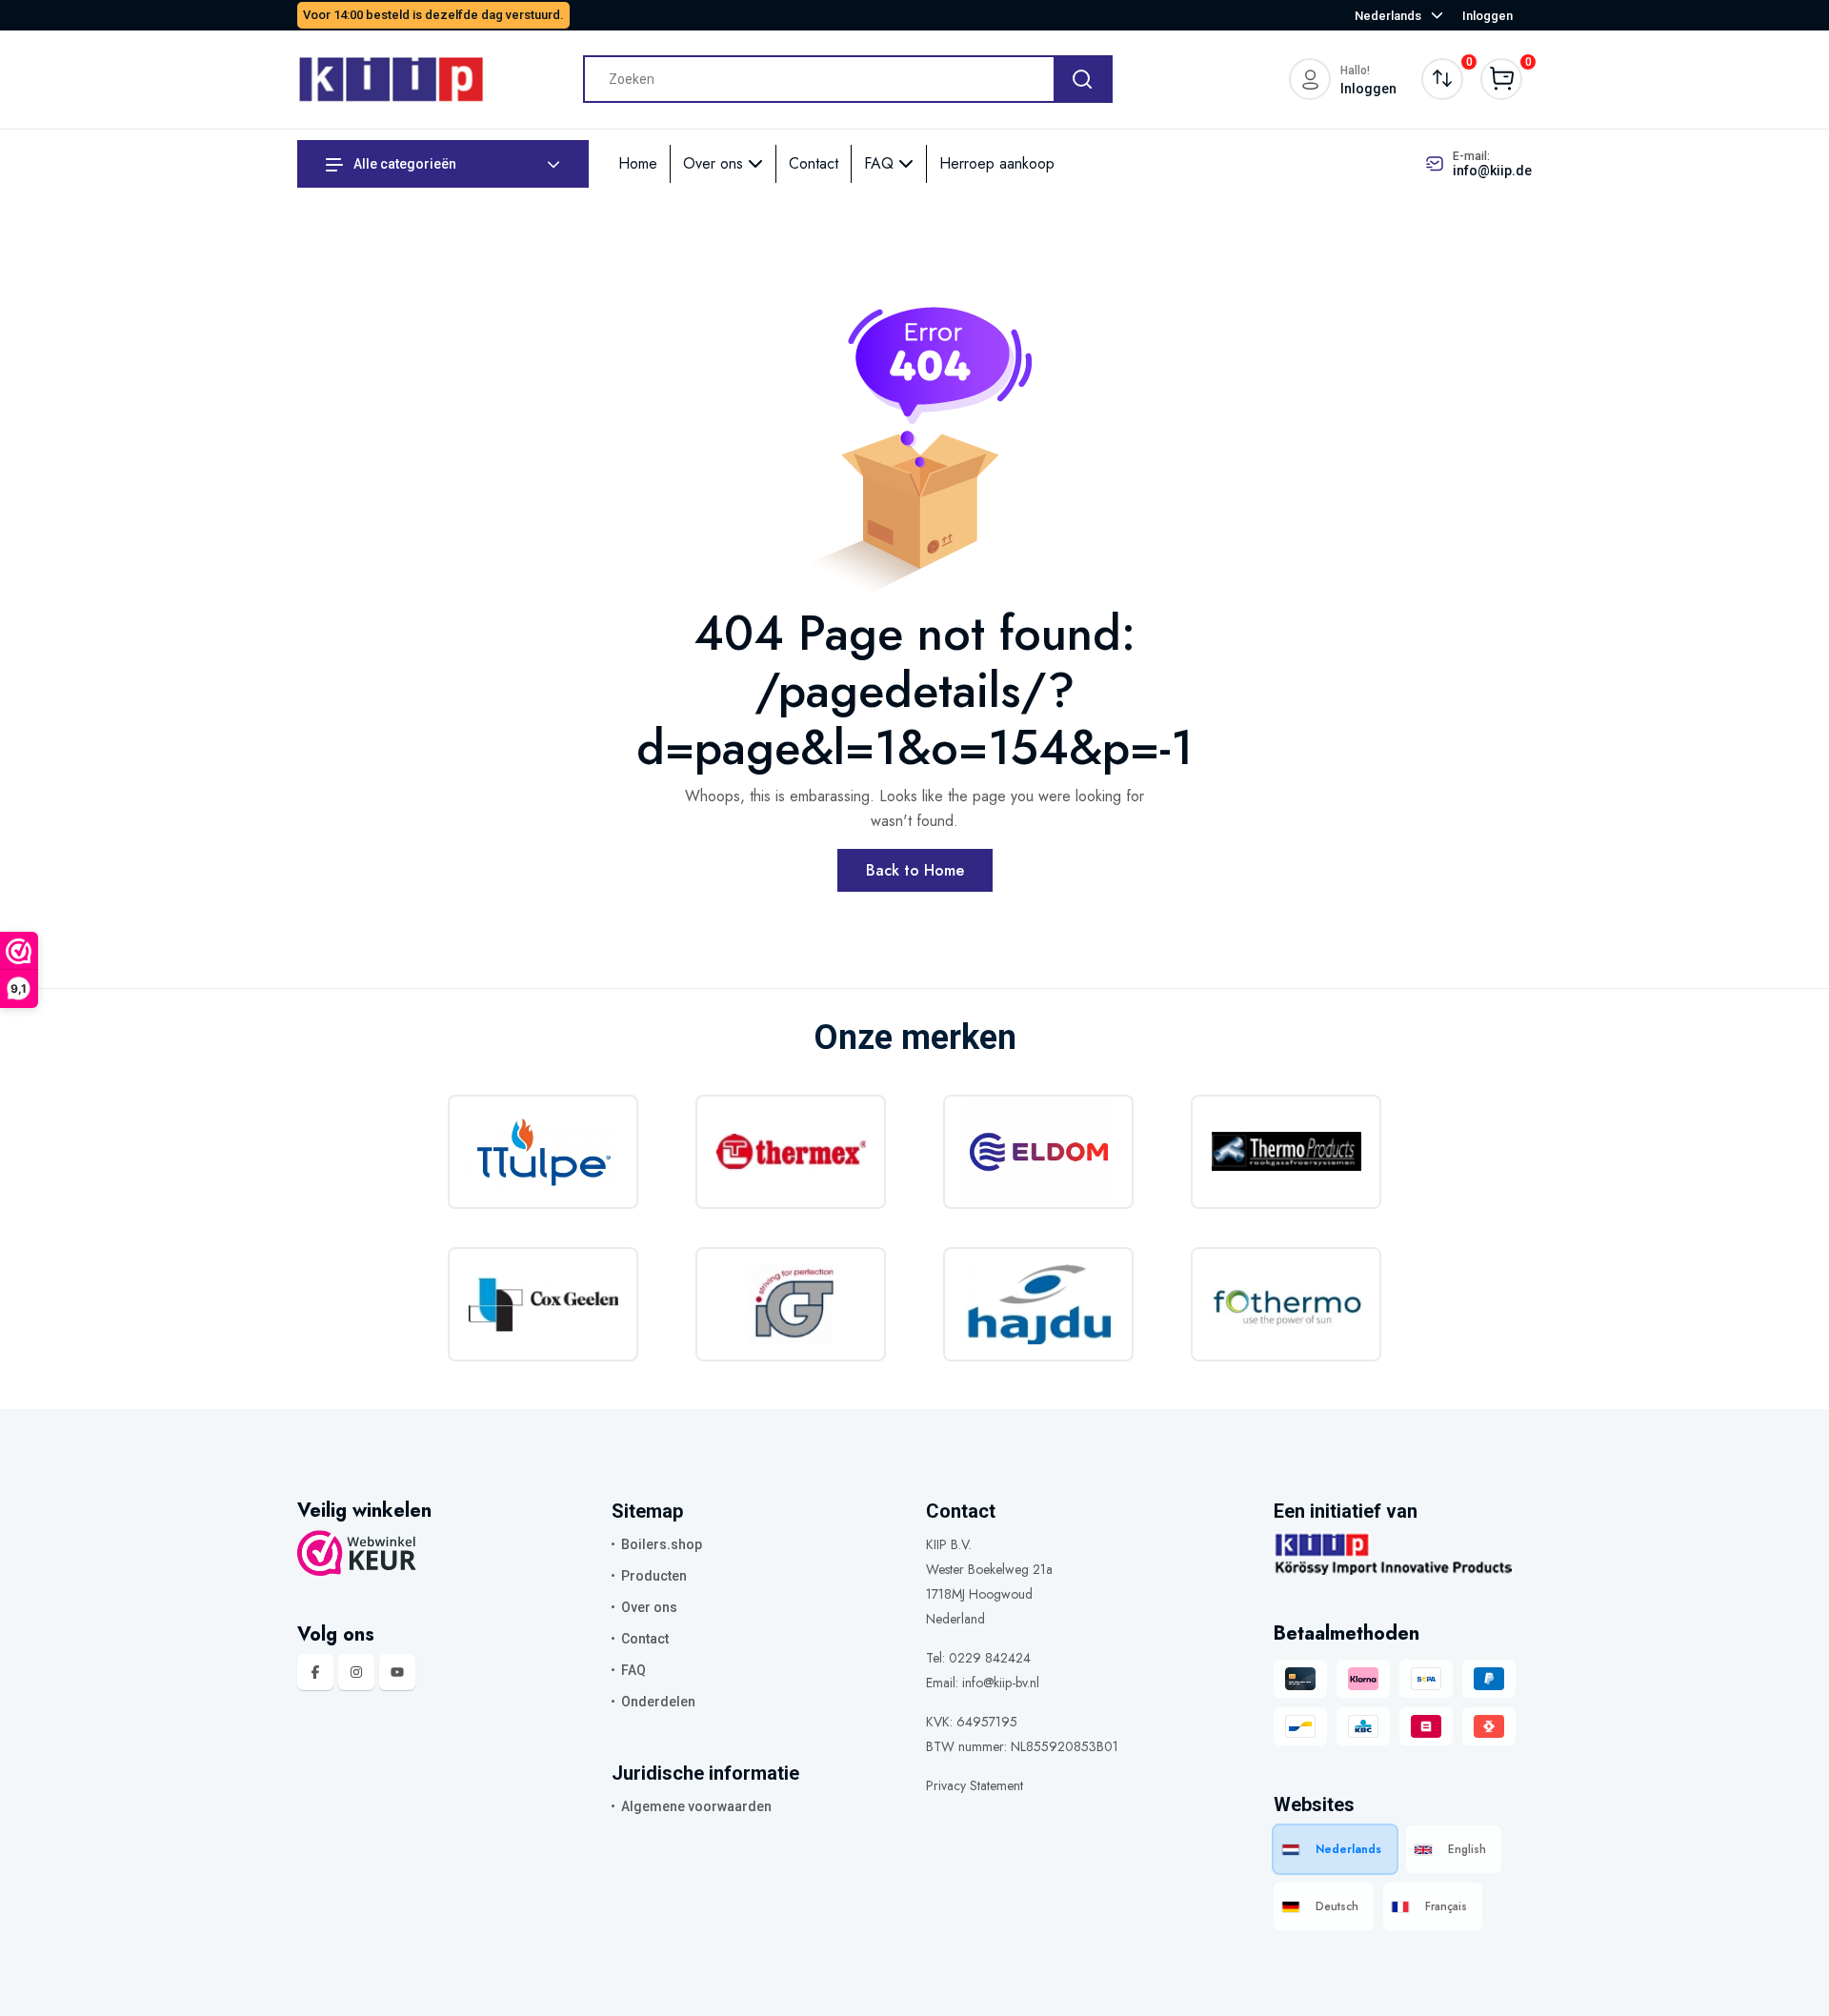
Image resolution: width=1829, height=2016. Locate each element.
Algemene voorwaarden (696, 1806)
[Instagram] (356, 1672)
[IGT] (791, 1304)
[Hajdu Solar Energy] (1038, 1304)
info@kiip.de (1492, 171)
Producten (654, 1576)
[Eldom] (1038, 1152)
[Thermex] (791, 1152)
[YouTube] (397, 1672)
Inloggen (1487, 16)
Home (638, 163)
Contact (814, 163)
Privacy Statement (975, 1785)
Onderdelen (658, 1702)
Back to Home (915, 870)
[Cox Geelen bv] (543, 1304)
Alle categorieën (403, 164)
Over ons (715, 163)
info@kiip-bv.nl (1001, 1683)
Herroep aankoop (997, 163)
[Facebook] (315, 1672)
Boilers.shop (662, 1544)
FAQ (881, 163)
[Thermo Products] (1286, 1152)
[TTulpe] (543, 1152)
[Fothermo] (1286, 1304)
